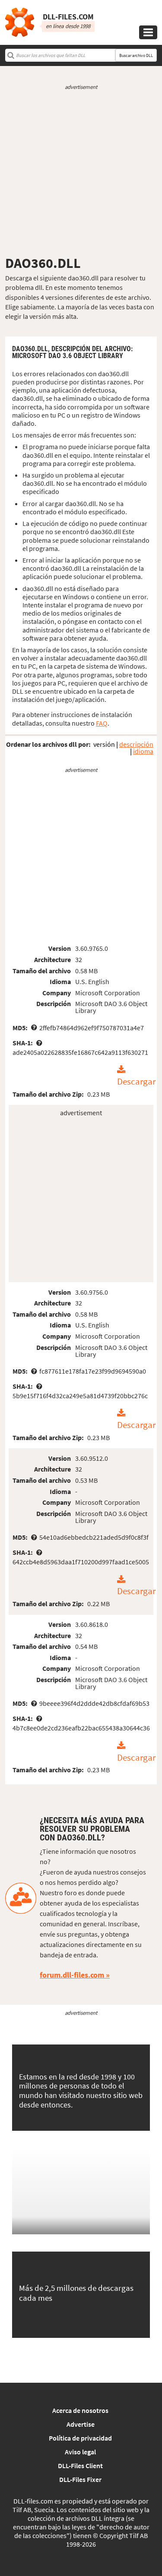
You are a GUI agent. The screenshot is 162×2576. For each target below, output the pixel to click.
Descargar (136, 1082)
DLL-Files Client (80, 2466)
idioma (143, 751)
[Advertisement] (81, 173)
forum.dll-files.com (72, 1975)
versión (104, 744)
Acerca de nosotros (80, 2410)
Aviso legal (80, 2452)
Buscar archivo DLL (136, 55)
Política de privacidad (80, 2438)
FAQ (102, 723)
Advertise (81, 2424)
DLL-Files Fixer (80, 2479)
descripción (136, 744)
